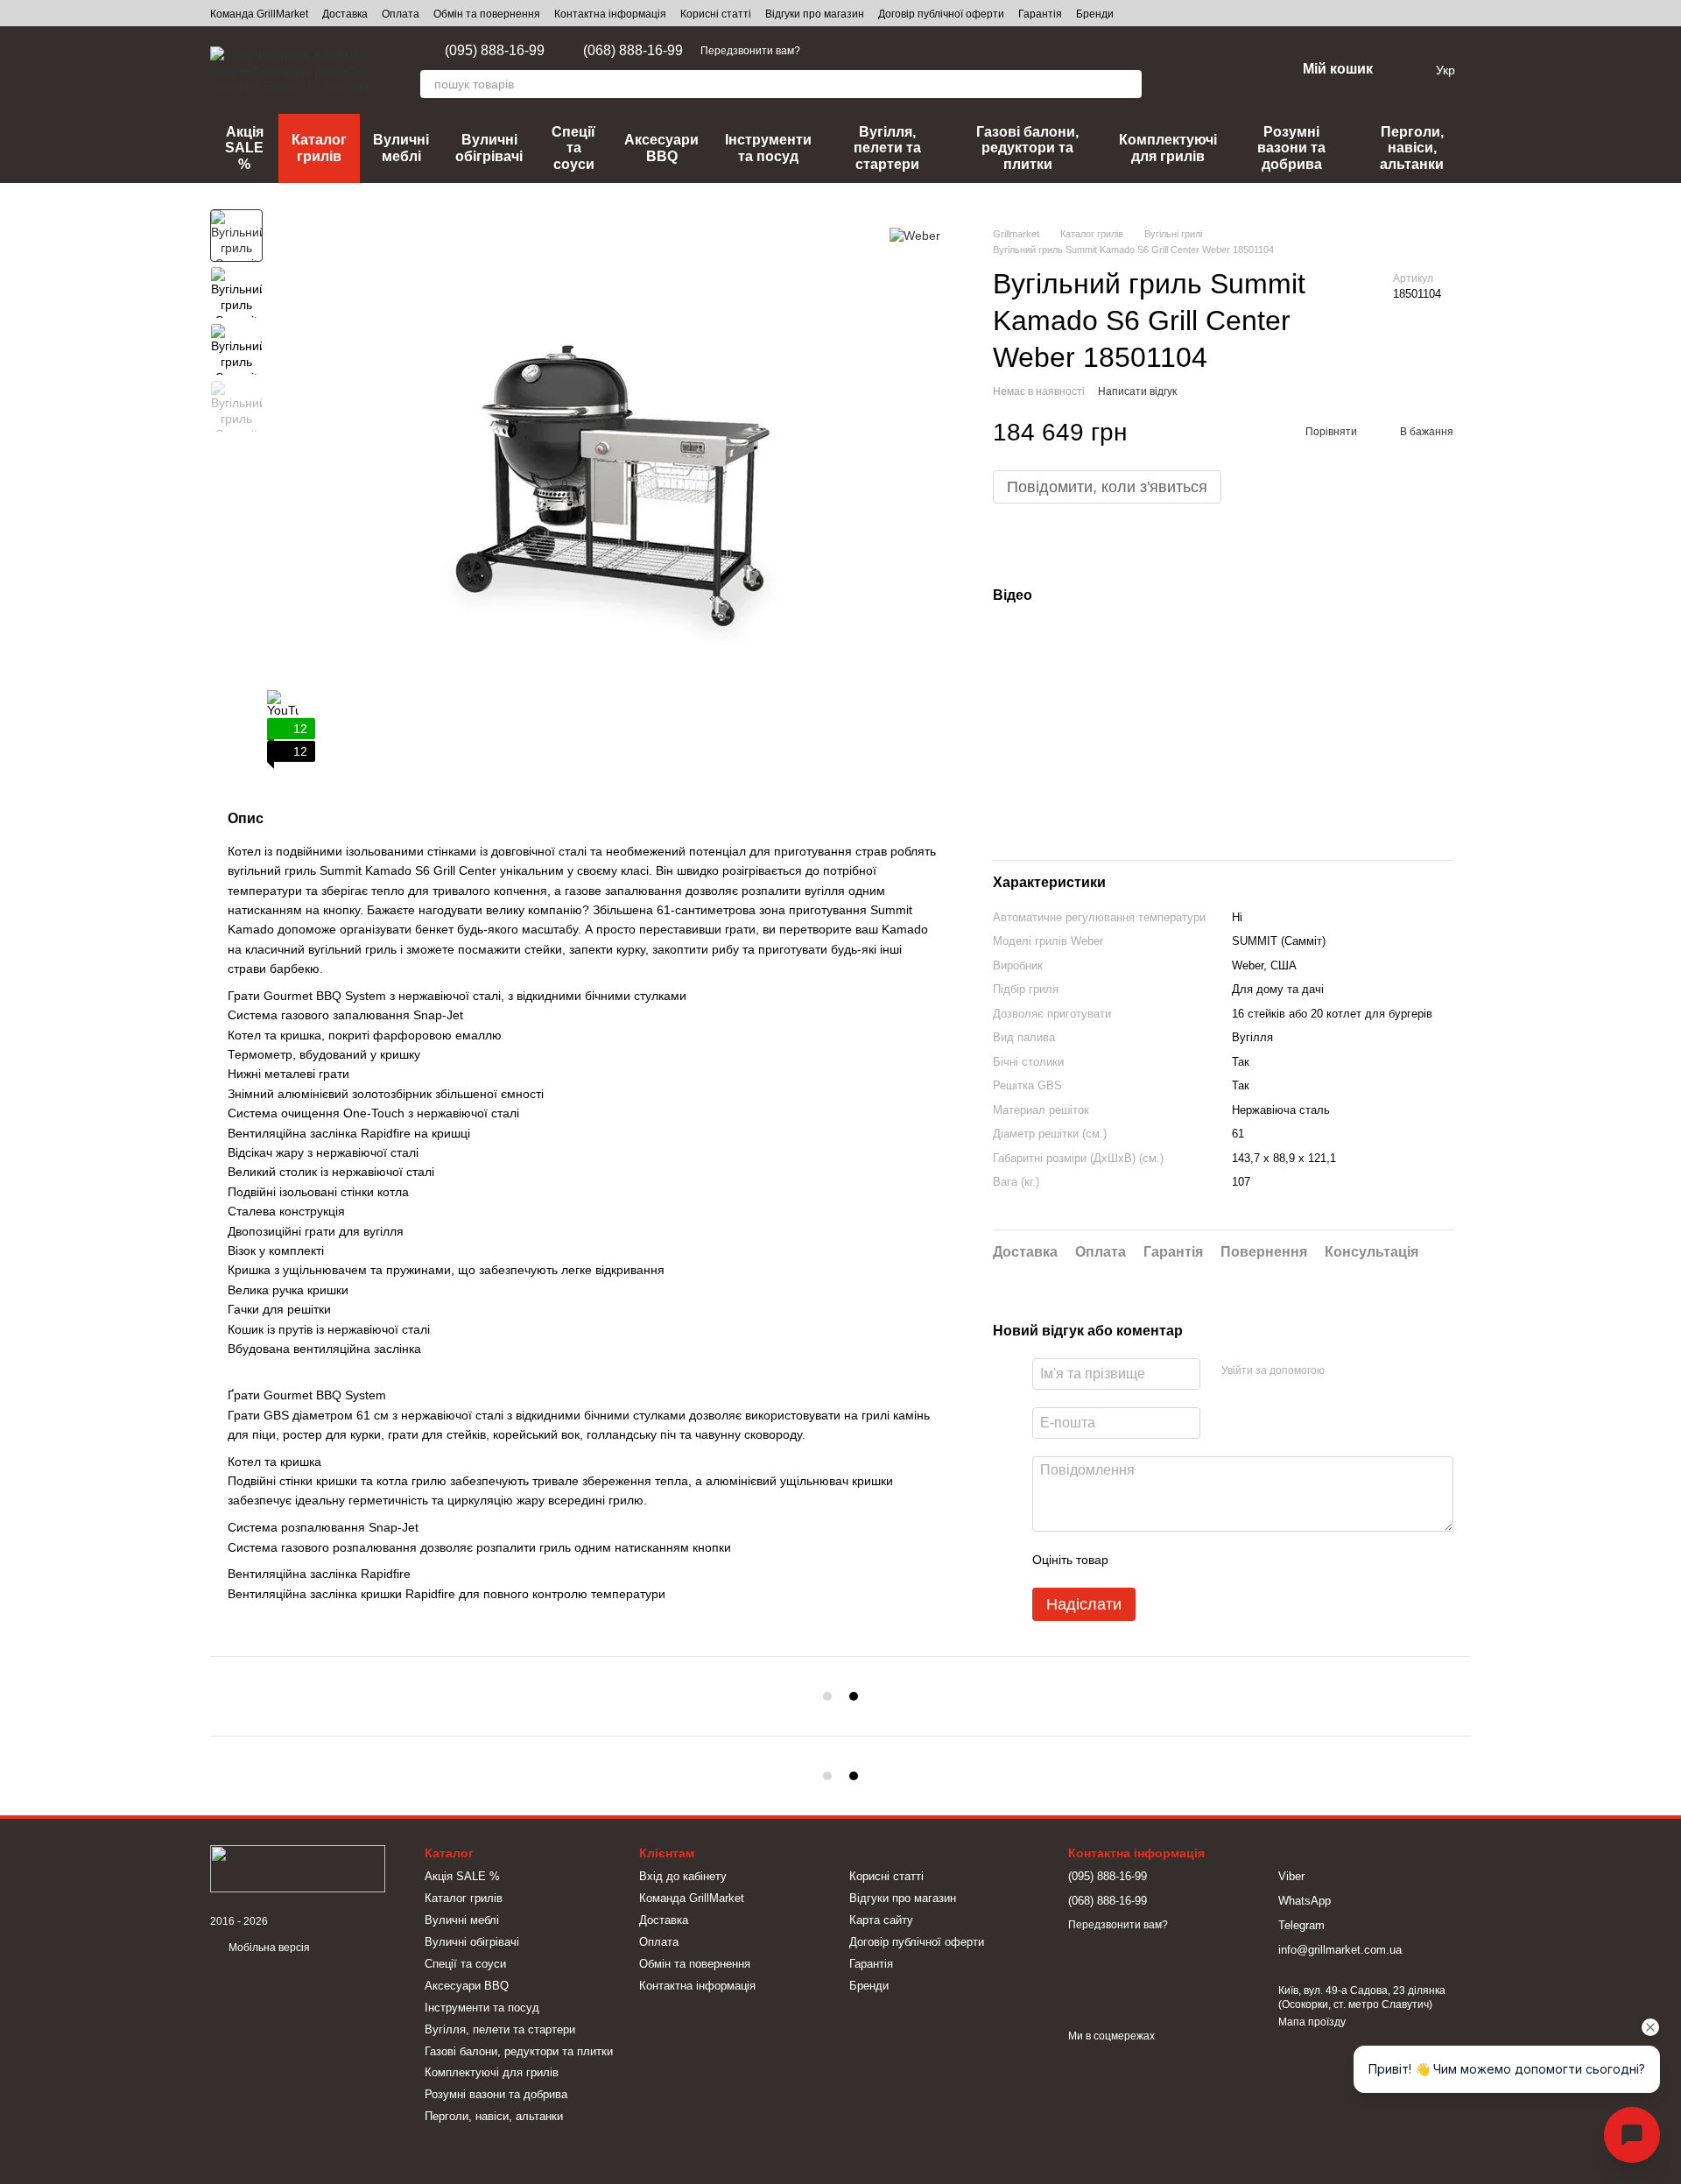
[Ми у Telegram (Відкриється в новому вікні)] (825, 51)
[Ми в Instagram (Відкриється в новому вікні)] (909, 51)
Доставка (345, 14)
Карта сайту (881, 1920)
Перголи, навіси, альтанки (1412, 148)
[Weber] (915, 235)
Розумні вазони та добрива (1291, 148)
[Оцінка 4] (1221, 1560)
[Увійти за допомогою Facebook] (1344, 1371)
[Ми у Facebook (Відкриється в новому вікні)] (888, 51)
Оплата (401, 14)
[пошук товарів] (1128, 84)
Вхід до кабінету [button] (683, 1876)
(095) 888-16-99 (495, 51)
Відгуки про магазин (815, 14)
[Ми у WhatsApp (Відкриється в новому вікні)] (846, 51)
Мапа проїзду (1312, 2022)
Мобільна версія (268, 1948)
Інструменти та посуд (768, 148)
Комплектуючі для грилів (1168, 148)
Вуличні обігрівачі (489, 148)
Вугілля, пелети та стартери (887, 148)
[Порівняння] (1191, 70)
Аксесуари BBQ (661, 148)
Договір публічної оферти (941, 14)
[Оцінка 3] (1193, 1560)
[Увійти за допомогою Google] (1372, 1371)
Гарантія (1040, 14)
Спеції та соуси (573, 148)
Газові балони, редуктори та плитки (1027, 148)
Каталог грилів (319, 148)
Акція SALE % (244, 148)
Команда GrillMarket (259, 14)
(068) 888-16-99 (633, 51)
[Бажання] (1236, 70)
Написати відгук (1137, 391)
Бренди (1095, 14)
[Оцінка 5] (1249, 1560)
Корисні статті (716, 14)
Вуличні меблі (401, 148)
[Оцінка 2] (1165, 1560)
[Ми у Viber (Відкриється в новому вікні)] (867, 51)
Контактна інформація (610, 14)
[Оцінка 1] (1137, 1560)
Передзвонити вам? (750, 51)
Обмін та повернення (487, 14)
